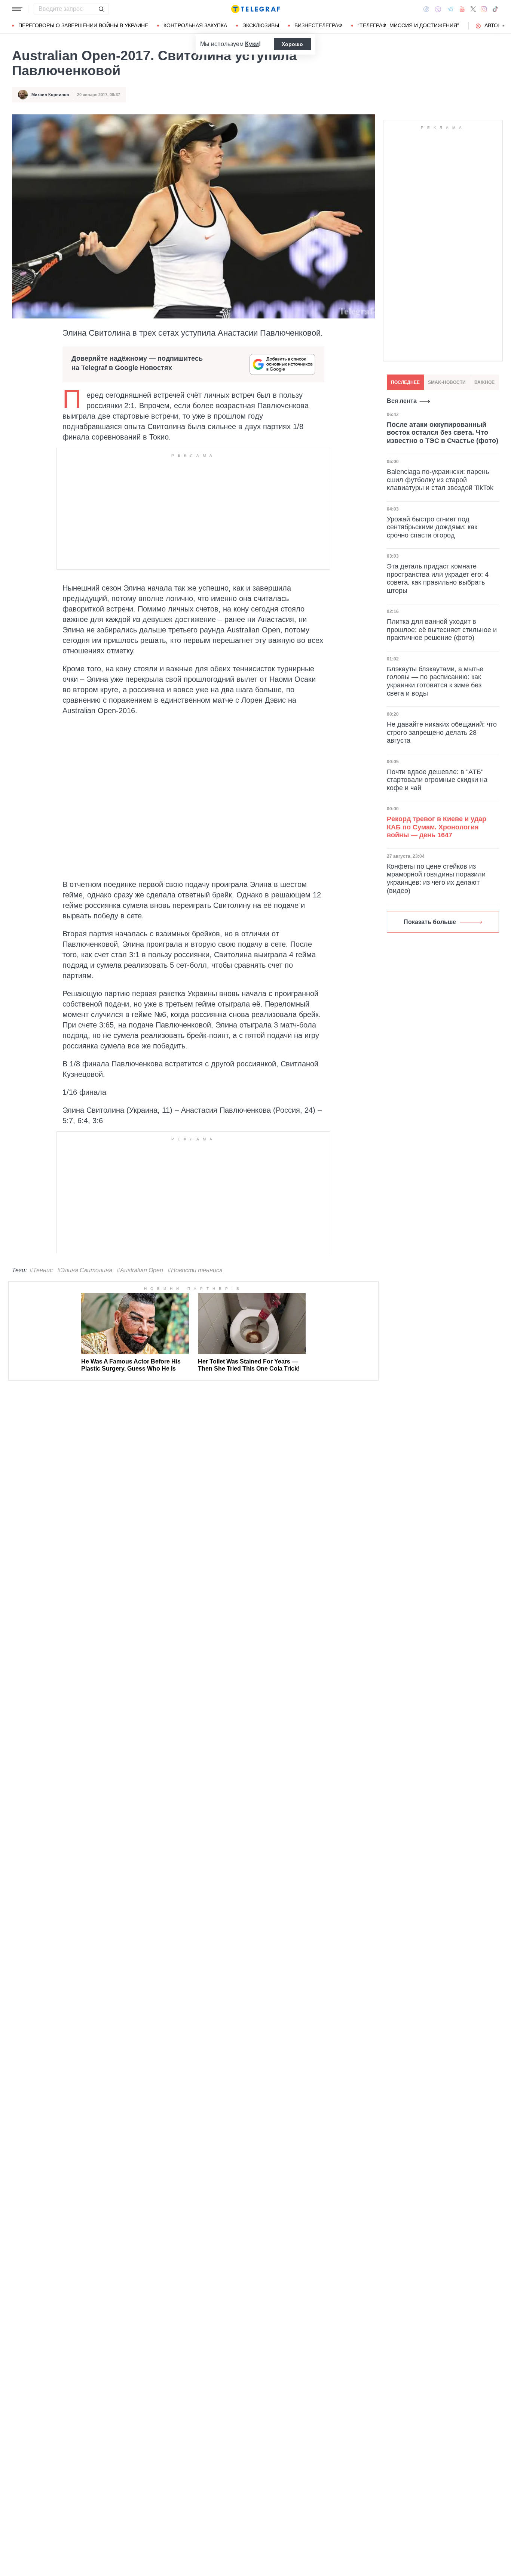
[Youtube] (462, 9)
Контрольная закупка (195, 25)
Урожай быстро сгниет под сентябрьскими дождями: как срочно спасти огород (432, 527)
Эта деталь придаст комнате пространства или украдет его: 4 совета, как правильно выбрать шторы (438, 578)
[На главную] (255, 9)
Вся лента (402, 401)
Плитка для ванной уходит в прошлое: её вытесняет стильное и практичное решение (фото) (442, 630)
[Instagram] (484, 9)
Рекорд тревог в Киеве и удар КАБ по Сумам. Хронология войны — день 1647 (437, 827)
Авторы (495, 25)
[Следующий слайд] (504, 26)
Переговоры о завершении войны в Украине (83, 25)
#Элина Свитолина (85, 1270)
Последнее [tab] (405, 382)
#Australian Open (140, 1270)
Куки (252, 44)
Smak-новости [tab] (447, 382)
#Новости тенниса (195, 1270)
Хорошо (292, 44)
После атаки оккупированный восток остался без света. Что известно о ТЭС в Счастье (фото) (443, 432)
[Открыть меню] (17, 9)
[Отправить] (101, 9)
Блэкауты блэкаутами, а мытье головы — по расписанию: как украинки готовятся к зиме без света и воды (435, 681)
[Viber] (438, 9)
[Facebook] (426, 9)
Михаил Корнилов (50, 95)
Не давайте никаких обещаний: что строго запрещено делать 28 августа (442, 732)
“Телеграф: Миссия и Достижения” (408, 25)
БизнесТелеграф (318, 25)
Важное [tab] (484, 382)
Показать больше (430, 922)
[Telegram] (450, 9)
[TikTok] (495, 9)
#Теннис (41, 1270)
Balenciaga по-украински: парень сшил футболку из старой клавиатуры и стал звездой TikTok (440, 480)
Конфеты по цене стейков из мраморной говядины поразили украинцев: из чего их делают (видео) (436, 879)
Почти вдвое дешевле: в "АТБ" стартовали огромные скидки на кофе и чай (437, 780)
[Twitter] (473, 9)
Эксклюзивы (261, 25)
